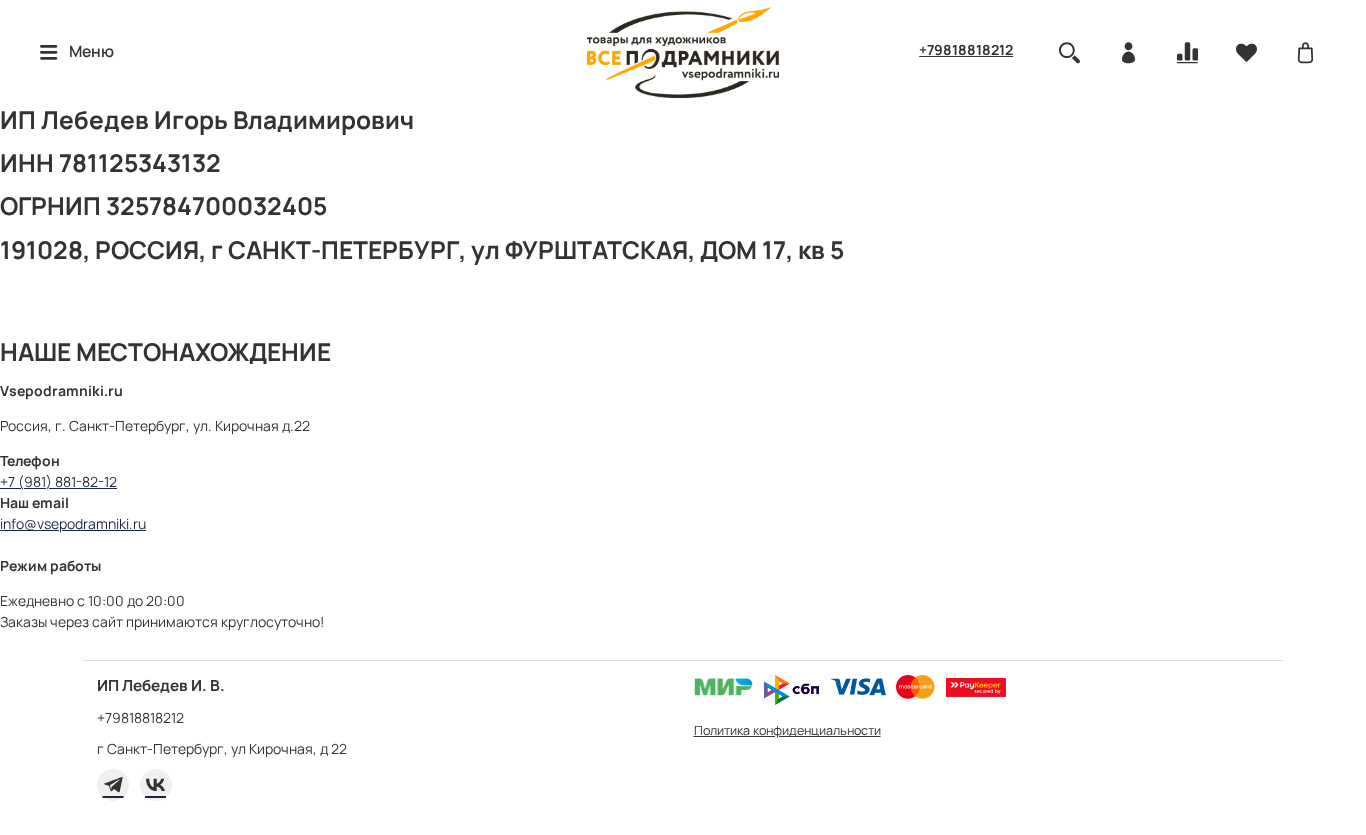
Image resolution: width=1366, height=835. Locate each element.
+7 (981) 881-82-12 (58, 481)
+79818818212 (966, 49)
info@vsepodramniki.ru (73, 523)
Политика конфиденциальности (787, 730)
